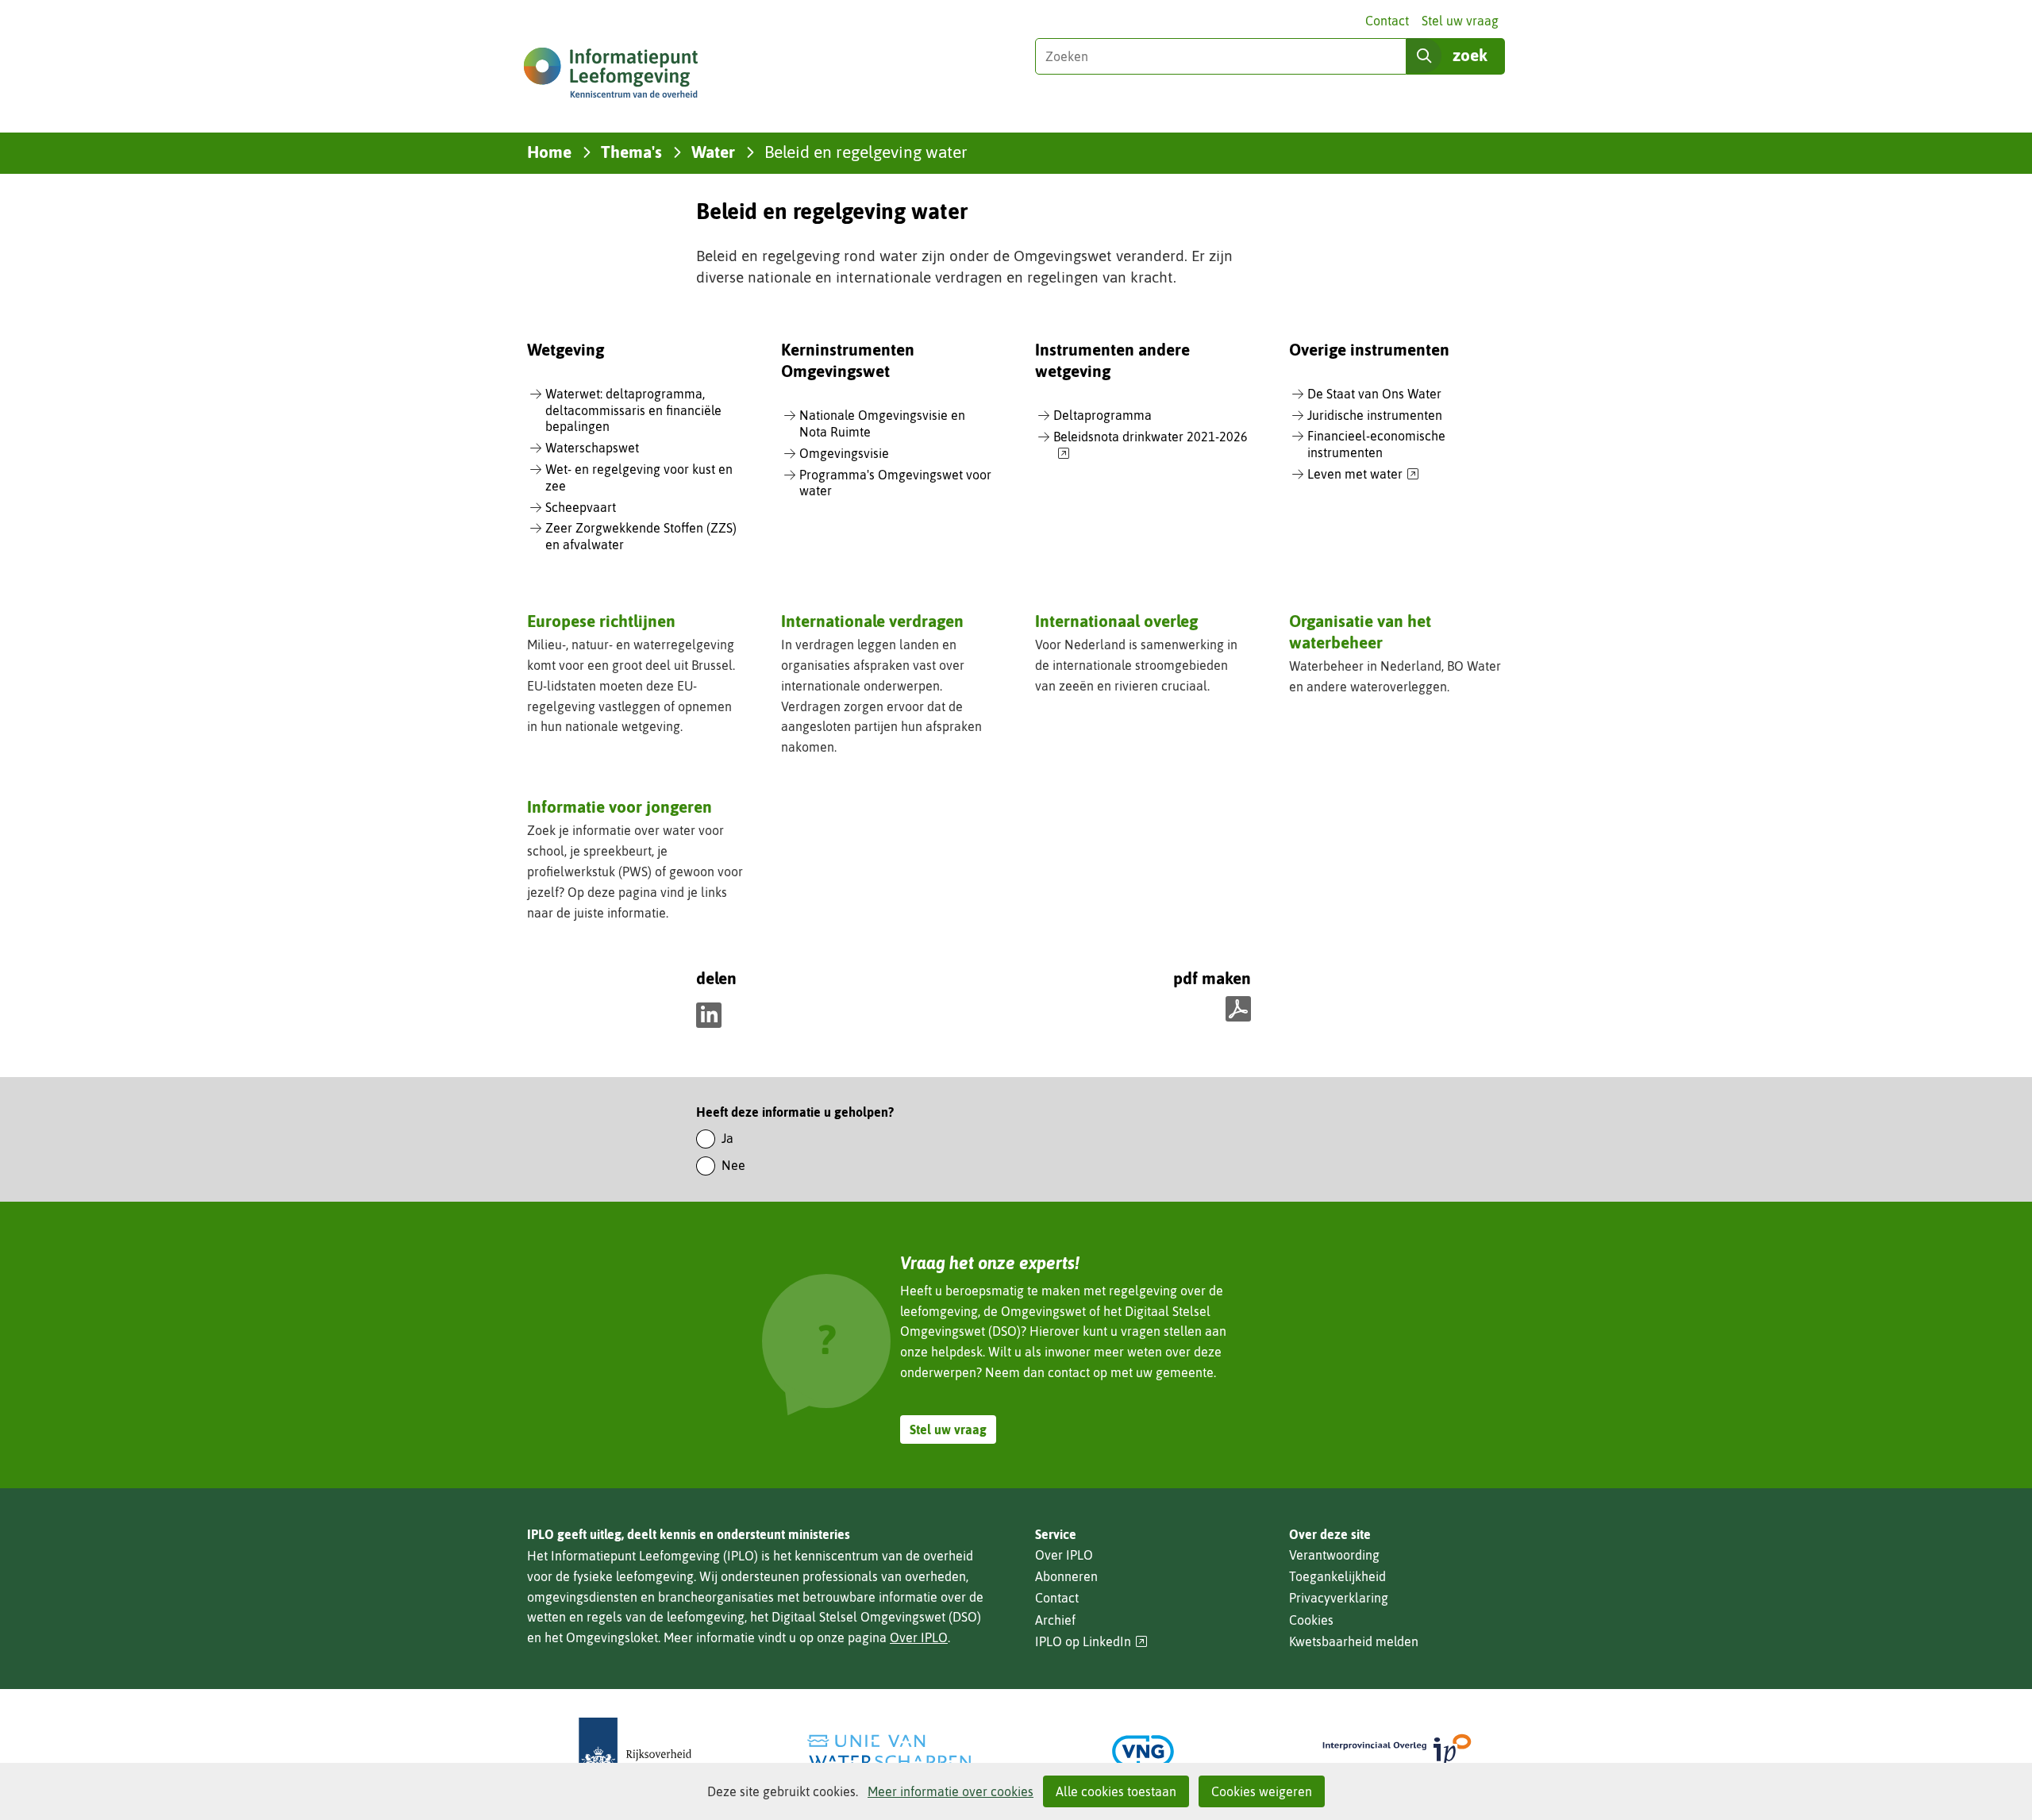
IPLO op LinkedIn (1091, 1642)
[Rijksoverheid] (635, 1751)
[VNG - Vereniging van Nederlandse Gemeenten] (1143, 1751)
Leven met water (1363, 475)
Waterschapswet (592, 448)
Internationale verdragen (872, 621)
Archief (1055, 1620)
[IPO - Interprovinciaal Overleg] (1397, 1751)
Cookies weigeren (1262, 1791)
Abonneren (1066, 1576)
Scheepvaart (581, 507)
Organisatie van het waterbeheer (1360, 631)
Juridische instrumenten (1375, 415)
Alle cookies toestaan (1116, 1791)
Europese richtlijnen (601, 621)
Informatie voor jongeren (620, 806)
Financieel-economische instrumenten (1376, 444)
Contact (1387, 21)
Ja (727, 1138)
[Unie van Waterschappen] (889, 1751)
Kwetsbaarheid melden (1354, 1641)
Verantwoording (1334, 1555)
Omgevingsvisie (844, 453)
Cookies (1311, 1620)
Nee (733, 1165)
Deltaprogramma (1103, 415)
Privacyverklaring (1339, 1598)
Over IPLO (919, 1637)
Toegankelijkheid (1337, 1576)
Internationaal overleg (1116, 621)
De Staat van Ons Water (1374, 394)
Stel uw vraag (1460, 21)
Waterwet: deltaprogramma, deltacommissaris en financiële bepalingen (633, 410)
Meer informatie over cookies (951, 1791)
